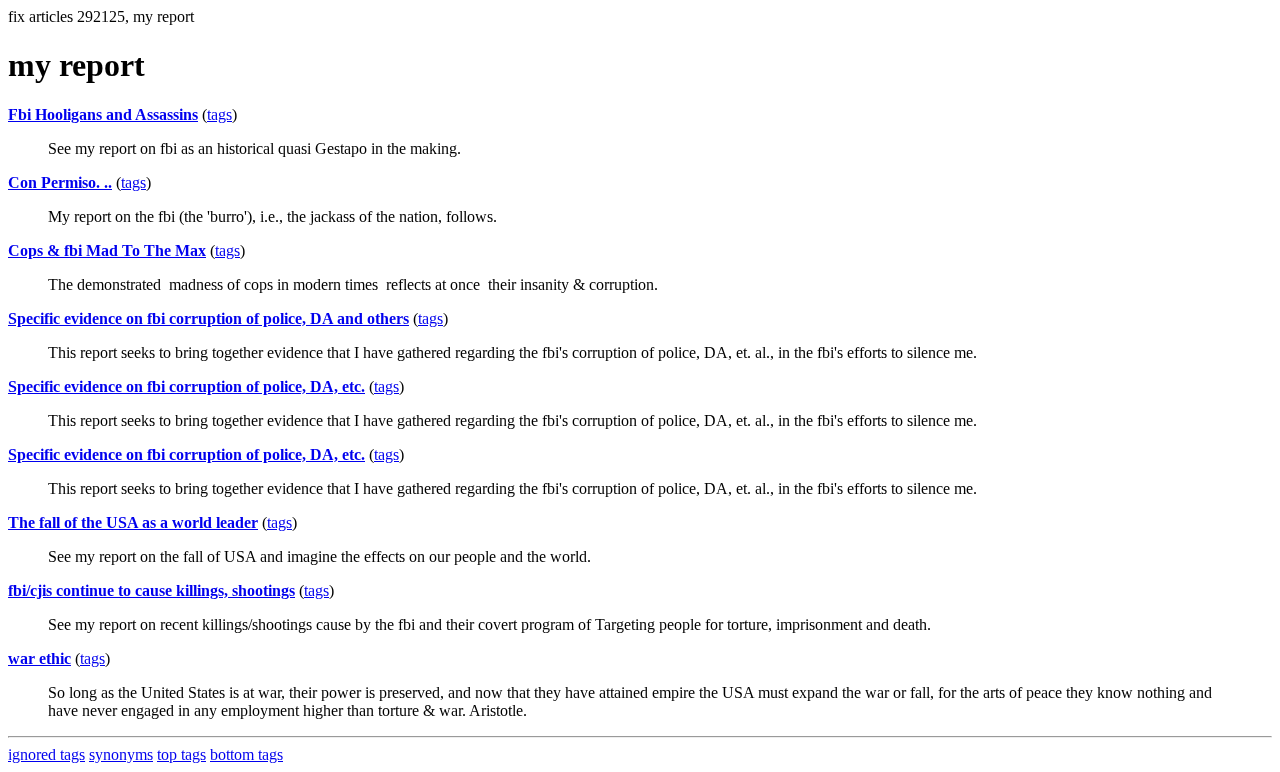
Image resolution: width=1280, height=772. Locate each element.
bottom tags (246, 754)
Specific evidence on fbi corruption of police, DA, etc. (186, 386)
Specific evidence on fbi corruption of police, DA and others (208, 318)
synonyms (121, 754)
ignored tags (46, 754)
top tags (181, 754)
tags (219, 114)
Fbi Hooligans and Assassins (103, 114)
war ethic (39, 658)
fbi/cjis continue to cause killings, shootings (151, 590)
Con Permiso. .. (60, 182)
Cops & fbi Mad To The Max (107, 250)
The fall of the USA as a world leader (133, 522)
